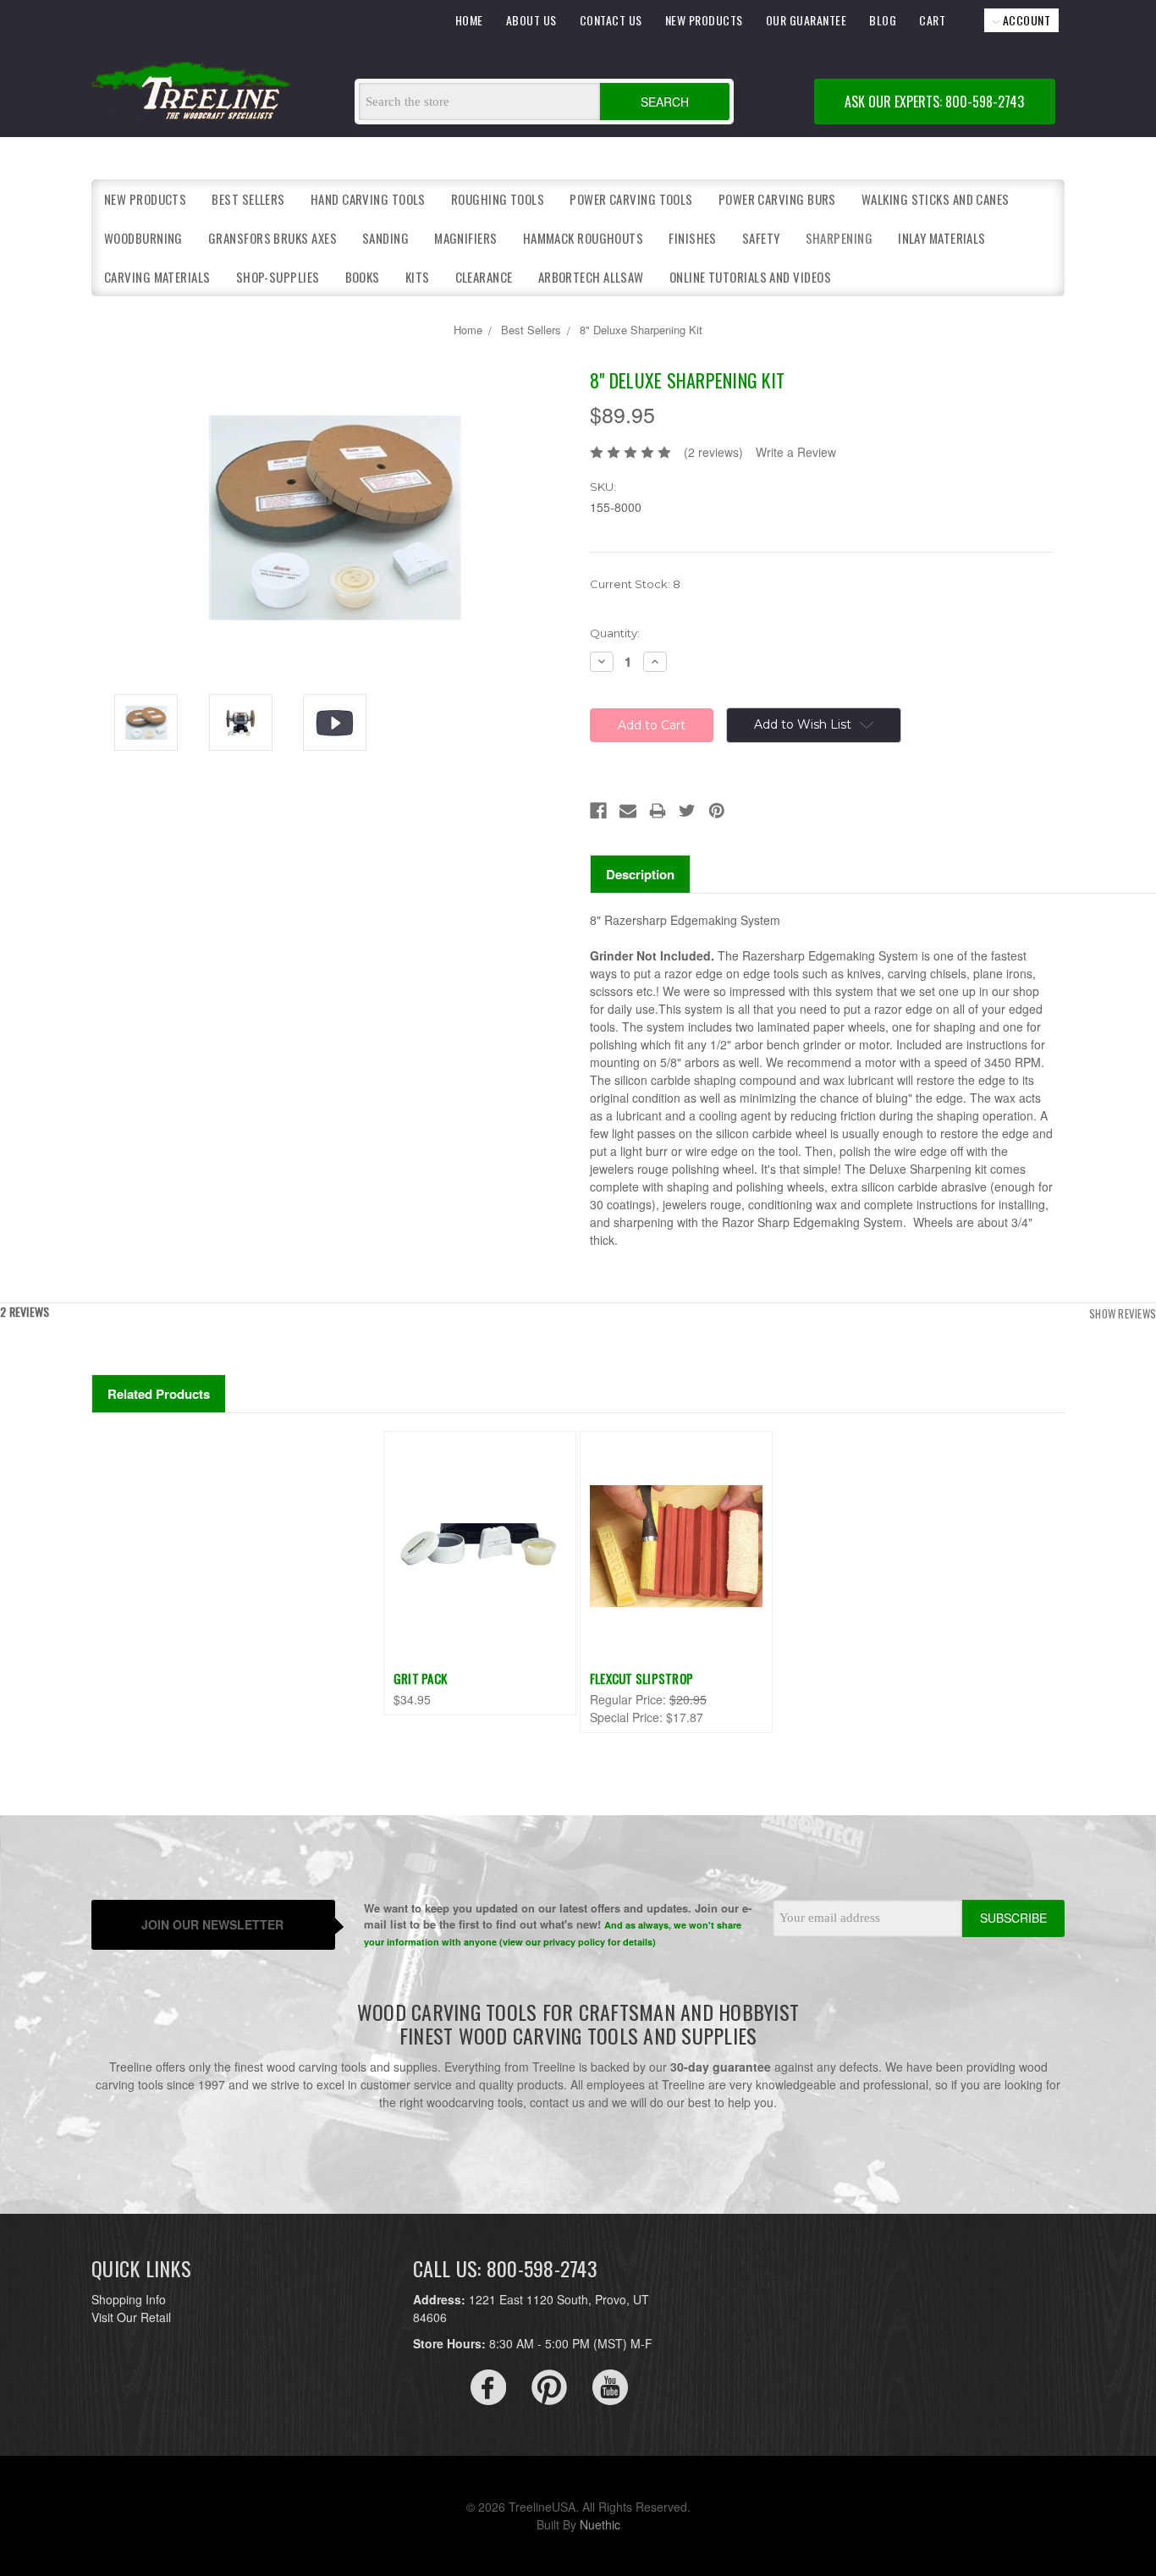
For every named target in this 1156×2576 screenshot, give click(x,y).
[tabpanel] (479, 1573)
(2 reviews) (713, 452)
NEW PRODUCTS (704, 20)
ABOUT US (531, 20)
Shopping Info (129, 2299)
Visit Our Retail (131, 2317)
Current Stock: (635, 584)
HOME (469, 20)
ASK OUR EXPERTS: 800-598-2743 (934, 102)
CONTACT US (611, 20)
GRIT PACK (420, 1678)
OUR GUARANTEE (806, 20)
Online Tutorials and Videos (750, 277)
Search (665, 102)
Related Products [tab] (159, 1394)
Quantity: (615, 633)
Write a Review (796, 452)
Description (640, 874)
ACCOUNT (1025, 20)
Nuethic (600, 2524)
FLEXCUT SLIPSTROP (641, 1678)
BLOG (883, 20)
